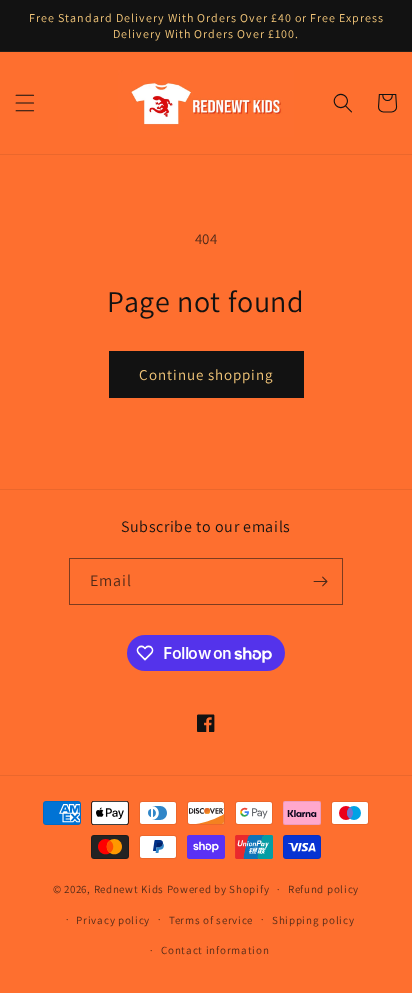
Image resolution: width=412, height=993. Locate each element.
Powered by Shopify (218, 889)
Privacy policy (113, 920)
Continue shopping (206, 374)
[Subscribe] (320, 581)
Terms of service (211, 920)
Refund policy (323, 889)
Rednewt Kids (129, 889)
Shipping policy (313, 920)
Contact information (215, 950)
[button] (25, 103)
